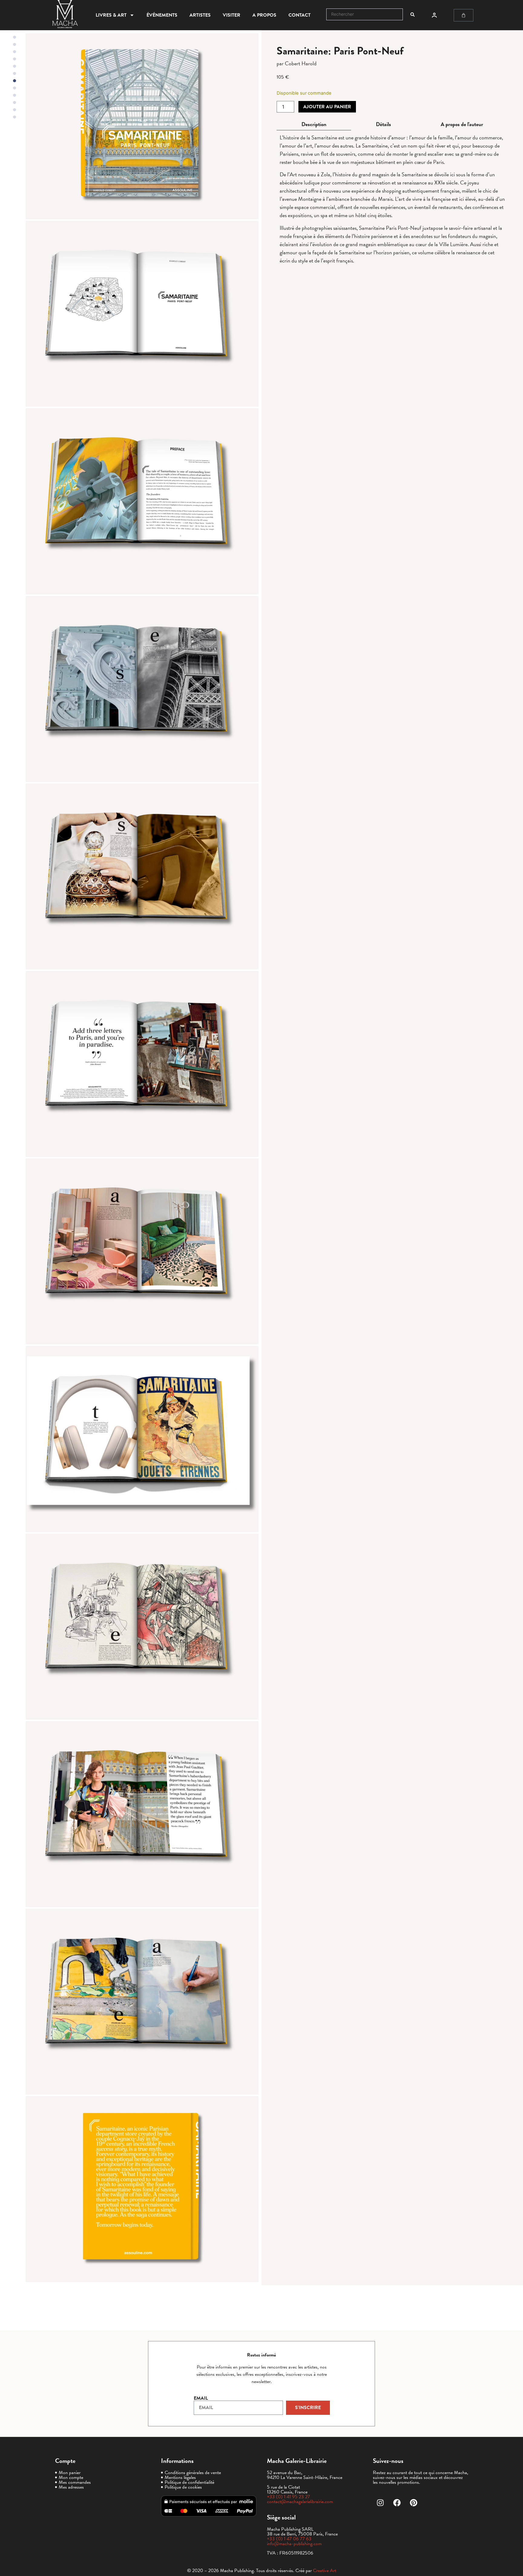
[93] (142, 501)
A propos (264, 15)
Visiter (232, 15)
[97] (142, 1251)
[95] (142, 876)
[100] (142, 1814)
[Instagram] (380, 2503)
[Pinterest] (414, 2503)
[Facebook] (397, 2503)
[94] (142, 689)
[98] (142, 1439)
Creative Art (325, 2571)
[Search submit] (413, 15)
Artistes (200, 15)
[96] (142, 1064)
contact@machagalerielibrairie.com (300, 2502)
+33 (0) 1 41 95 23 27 (288, 2497)
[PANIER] (464, 15)
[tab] (314, 124)
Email (201, 2398)
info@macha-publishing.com (294, 2544)
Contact (299, 15)
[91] (142, 2189)
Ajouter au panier (327, 107)
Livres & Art (111, 15)
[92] (142, 314)
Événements (162, 15)
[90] (142, 126)
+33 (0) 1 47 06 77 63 (289, 2539)
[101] (142, 2002)
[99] (142, 1627)
